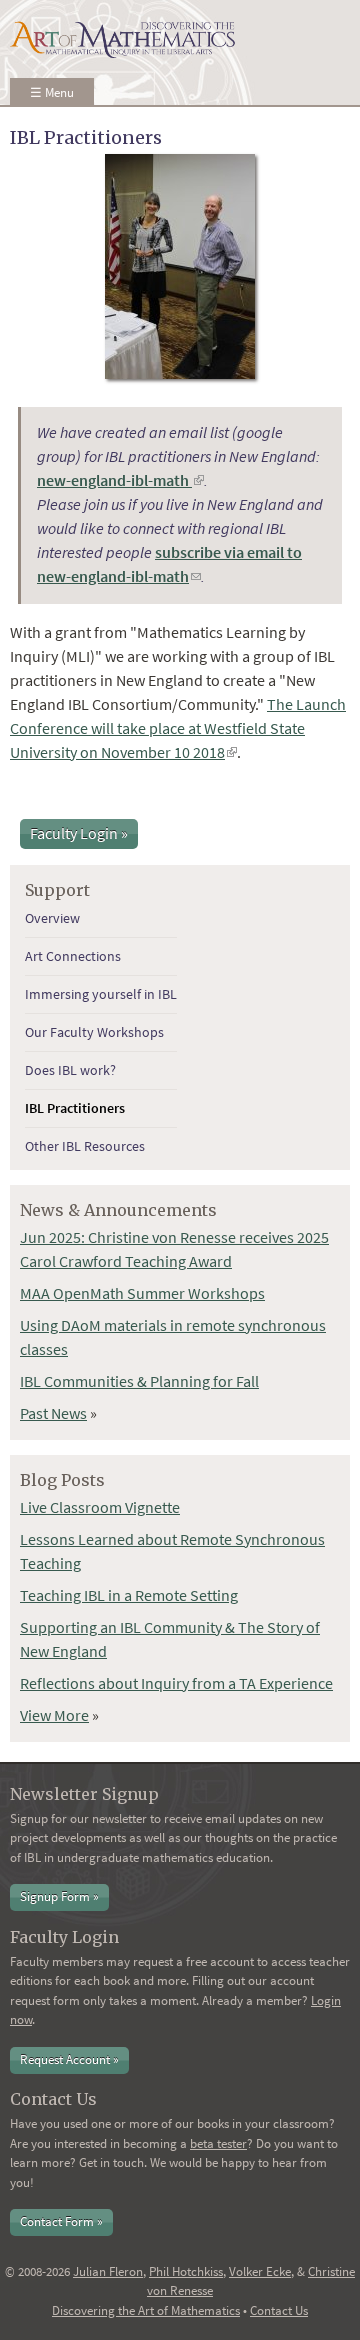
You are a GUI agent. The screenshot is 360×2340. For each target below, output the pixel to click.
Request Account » (69, 2059)
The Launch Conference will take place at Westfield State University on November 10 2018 (178, 728)
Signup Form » (59, 1896)
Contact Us (279, 2310)
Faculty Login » (79, 833)
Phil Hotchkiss (186, 2271)
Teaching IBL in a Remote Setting (129, 1595)
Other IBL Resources (85, 1146)
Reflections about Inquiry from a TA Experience (176, 1683)
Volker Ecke (260, 2271)
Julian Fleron (108, 2271)
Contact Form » (61, 2221)
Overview (52, 918)
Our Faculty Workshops (94, 1032)
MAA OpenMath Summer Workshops (142, 1293)
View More (54, 1715)
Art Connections (73, 956)
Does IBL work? (70, 1070)
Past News (53, 1413)
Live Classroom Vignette (100, 1507)
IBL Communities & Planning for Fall (139, 1381)
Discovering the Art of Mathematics (146, 2310)
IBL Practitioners (75, 1108)
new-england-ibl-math (120, 480)
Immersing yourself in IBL (101, 994)
